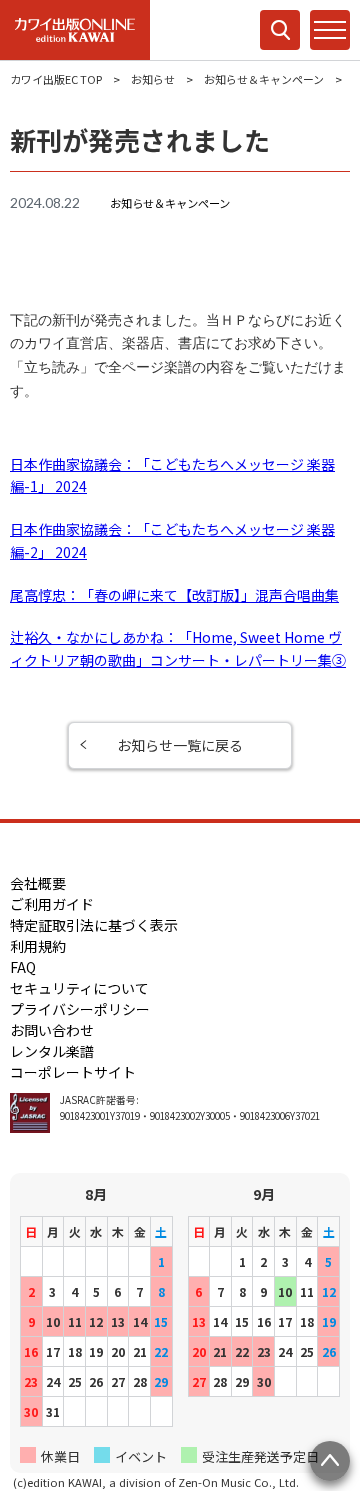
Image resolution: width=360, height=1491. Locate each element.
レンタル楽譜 (52, 1051)
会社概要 (38, 883)
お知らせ (153, 79)
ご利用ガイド (52, 904)
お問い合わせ (52, 1030)
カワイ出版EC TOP (56, 79)
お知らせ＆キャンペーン (264, 79)
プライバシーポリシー (80, 1009)
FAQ (23, 967)
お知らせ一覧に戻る (180, 745)
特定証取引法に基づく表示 (94, 925)
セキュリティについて (79, 988)
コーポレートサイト (73, 1072)
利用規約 (38, 946)
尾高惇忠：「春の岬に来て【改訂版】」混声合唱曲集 (174, 595)
